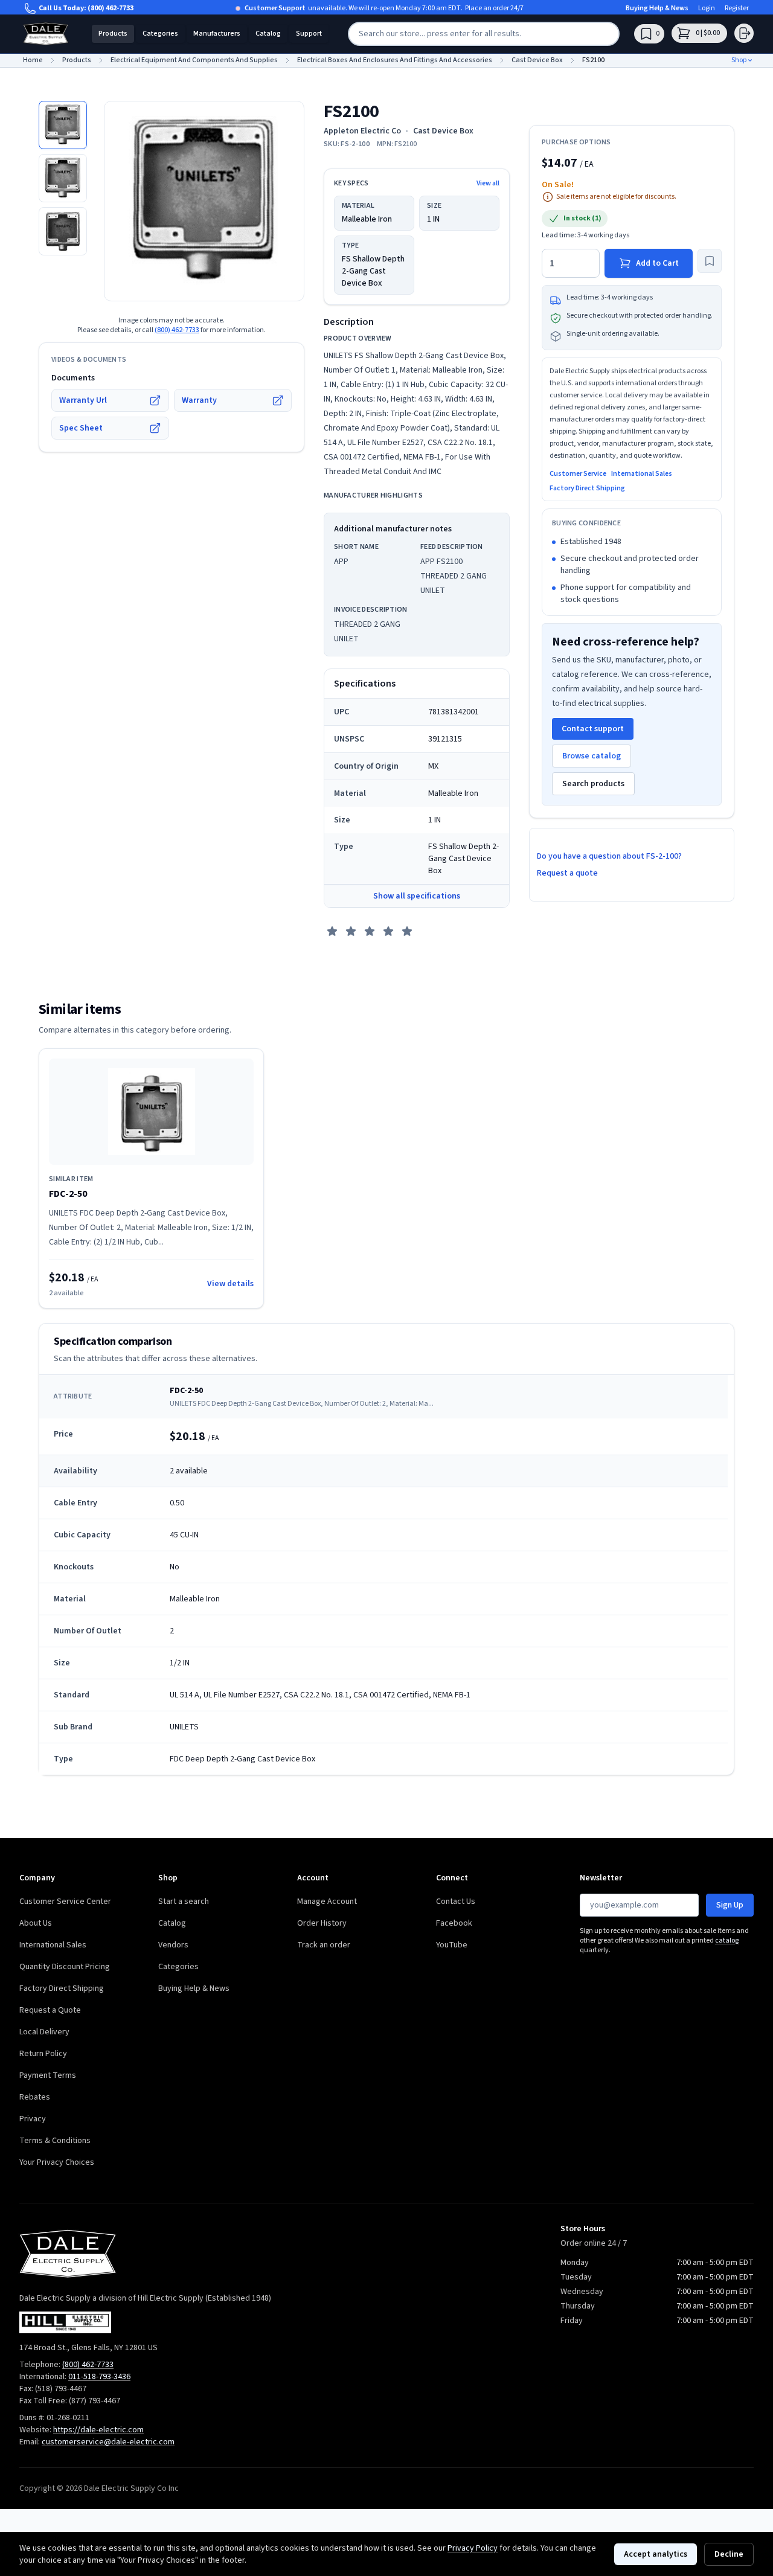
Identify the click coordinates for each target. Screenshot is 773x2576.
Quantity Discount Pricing (65, 1967)
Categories (160, 34)
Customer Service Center (65, 1902)
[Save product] (710, 261)
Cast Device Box (443, 131)
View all (488, 184)
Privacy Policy (473, 2548)
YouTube (452, 1945)
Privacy (33, 2119)
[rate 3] (370, 931)
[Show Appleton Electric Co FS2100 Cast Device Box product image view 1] (63, 125)
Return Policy (43, 2054)
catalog (727, 1940)
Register (737, 8)
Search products (593, 784)
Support (309, 34)
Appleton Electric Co (362, 131)
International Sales (642, 474)
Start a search (184, 1902)
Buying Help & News (657, 8)
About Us (36, 1923)
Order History (322, 1923)
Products (113, 34)
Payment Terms (48, 2075)
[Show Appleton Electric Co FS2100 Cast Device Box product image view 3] (63, 231)
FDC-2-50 (68, 1194)
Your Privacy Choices (57, 2162)
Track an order (324, 1945)
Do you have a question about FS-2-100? (609, 856)
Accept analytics (656, 2554)
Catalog (268, 34)
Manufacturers (217, 34)
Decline (729, 2554)
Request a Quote (50, 2010)
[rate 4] (388, 931)
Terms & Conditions (55, 2141)
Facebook (454, 1923)
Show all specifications (417, 896)
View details (230, 1284)
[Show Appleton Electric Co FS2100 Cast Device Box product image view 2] (63, 178)
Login (707, 8)
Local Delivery (44, 2032)
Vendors (173, 1945)
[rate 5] (407, 931)
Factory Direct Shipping (587, 489)
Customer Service (578, 474)
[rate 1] (332, 931)
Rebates (35, 2097)
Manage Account (327, 1902)
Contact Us (456, 1902)
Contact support (593, 729)
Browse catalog (592, 756)
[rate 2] (351, 931)
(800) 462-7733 (111, 8)
